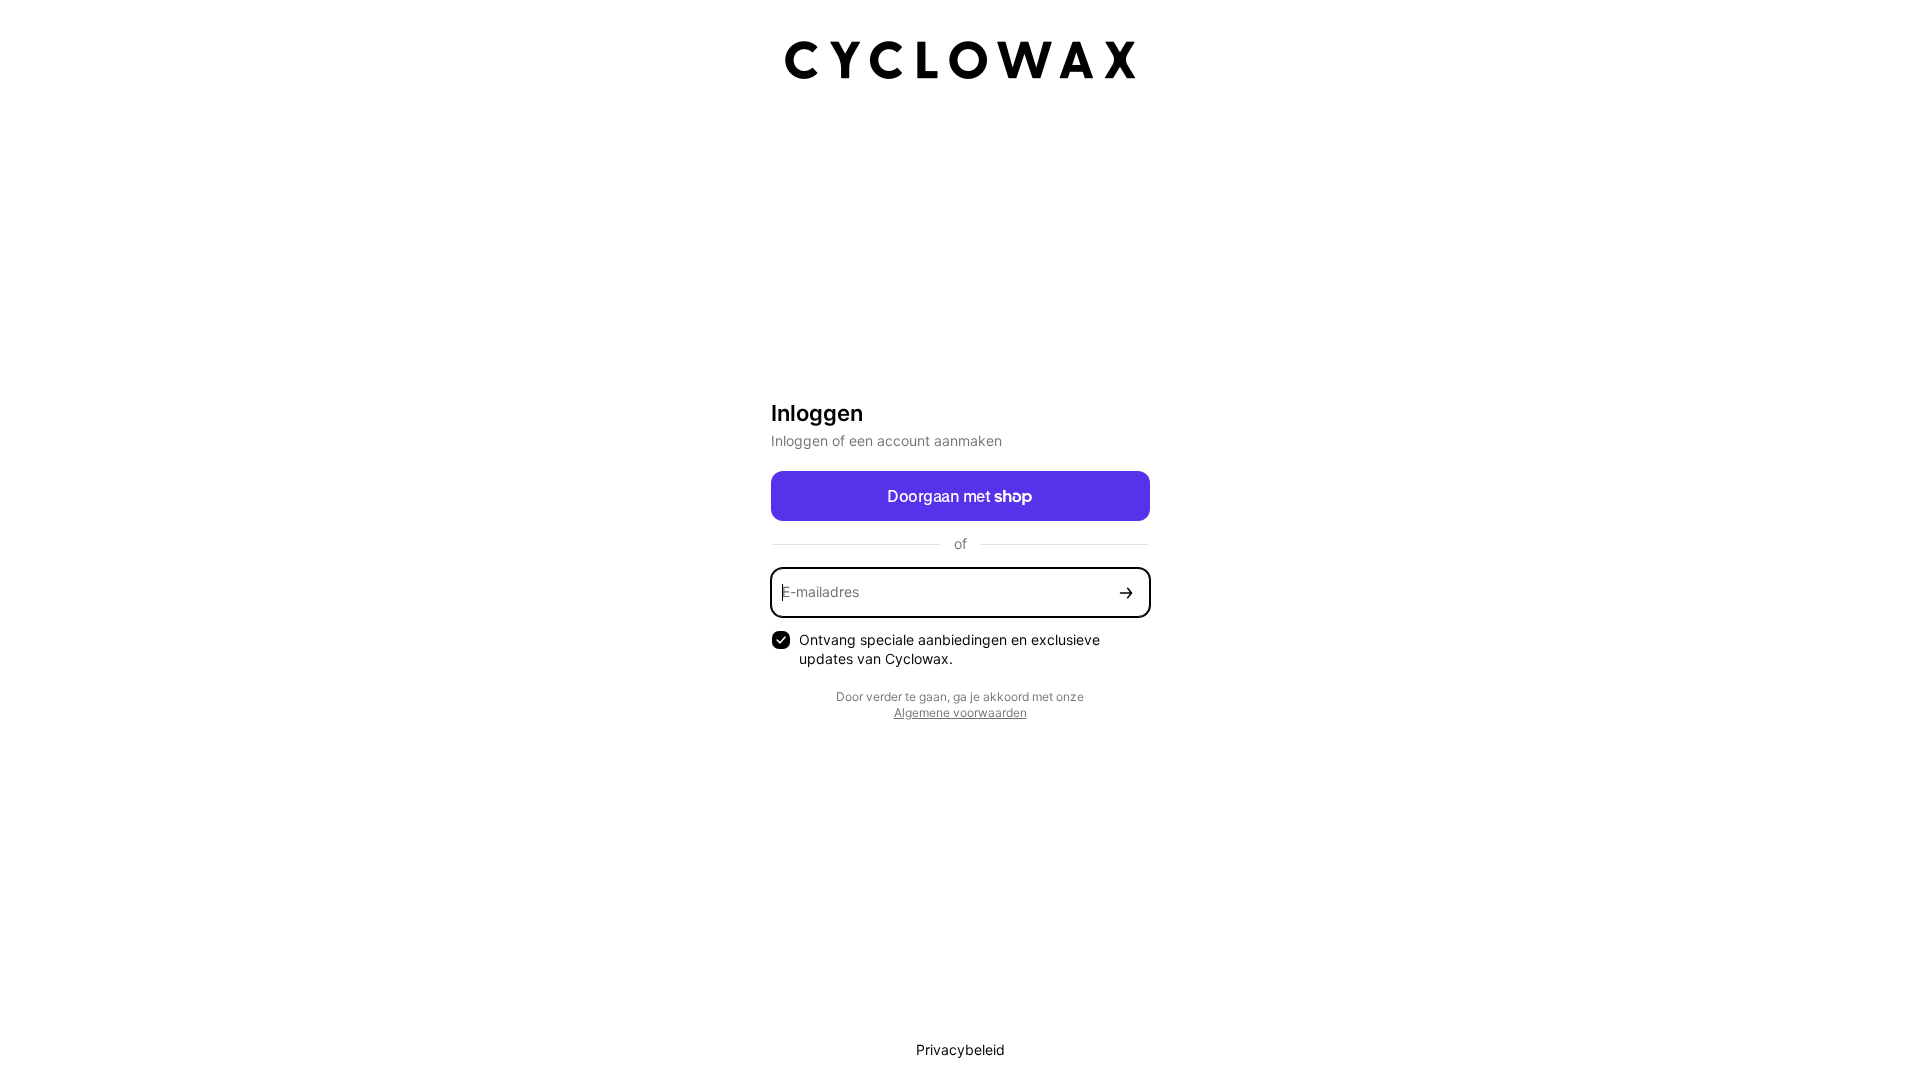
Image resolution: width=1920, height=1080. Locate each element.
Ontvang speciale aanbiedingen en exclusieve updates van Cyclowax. (949, 649)
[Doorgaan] (1126, 592)
